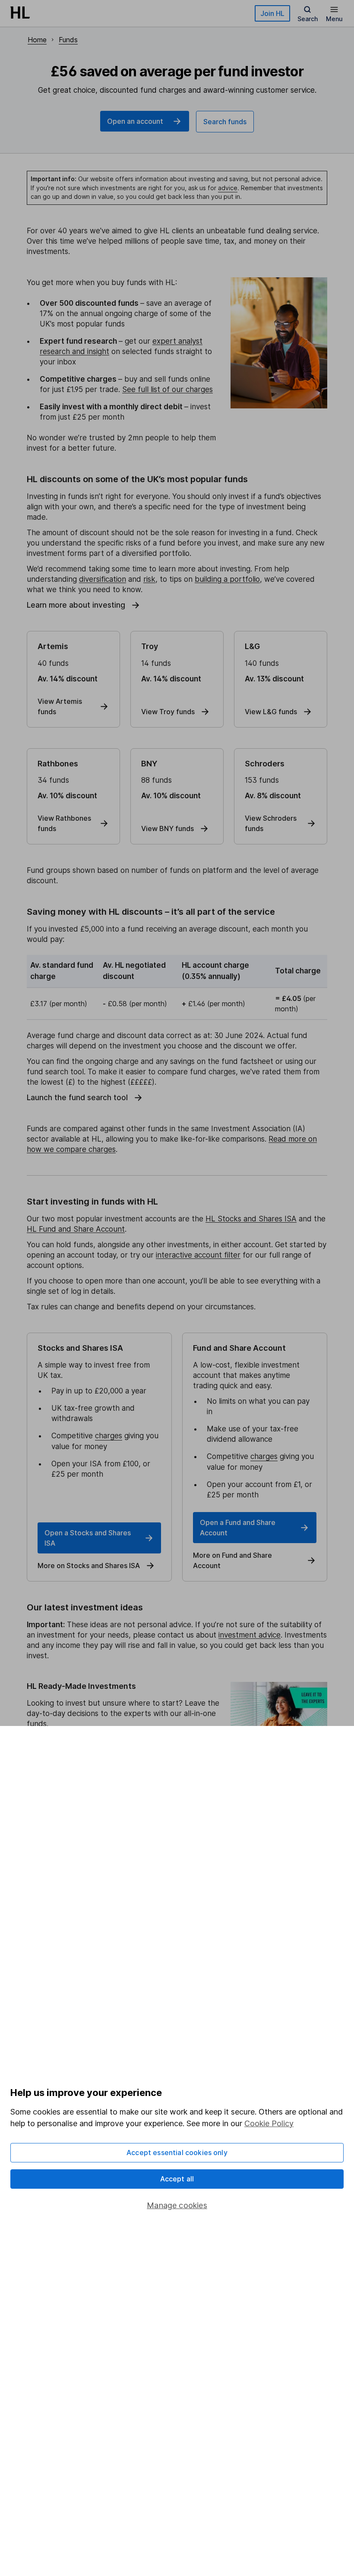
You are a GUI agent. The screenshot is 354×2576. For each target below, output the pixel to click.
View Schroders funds (271, 823)
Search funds (225, 122)
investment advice (250, 1635)
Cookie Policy (269, 2123)
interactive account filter (198, 1255)
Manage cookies (177, 2205)
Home (37, 40)
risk (149, 579)
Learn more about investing (76, 605)
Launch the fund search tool (77, 1098)
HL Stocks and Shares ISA (251, 1219)
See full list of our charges (168, 389)
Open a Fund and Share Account (238, 1528)
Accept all (177, 2179)
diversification (103, 579)
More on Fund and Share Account (232, 1560)
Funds (68, 40)
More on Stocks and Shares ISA (89, 1566)
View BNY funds (168, 828)
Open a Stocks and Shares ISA (88, 1538)
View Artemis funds (60, 706)
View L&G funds (271, 712)
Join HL (272, 13)
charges (109, 1436)
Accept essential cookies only (177, 2152)
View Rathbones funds (64, 823)
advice (228, 188)
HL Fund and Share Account (76, 1229)
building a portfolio (227, 579)
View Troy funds (168, 712)
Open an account (135, 121)
